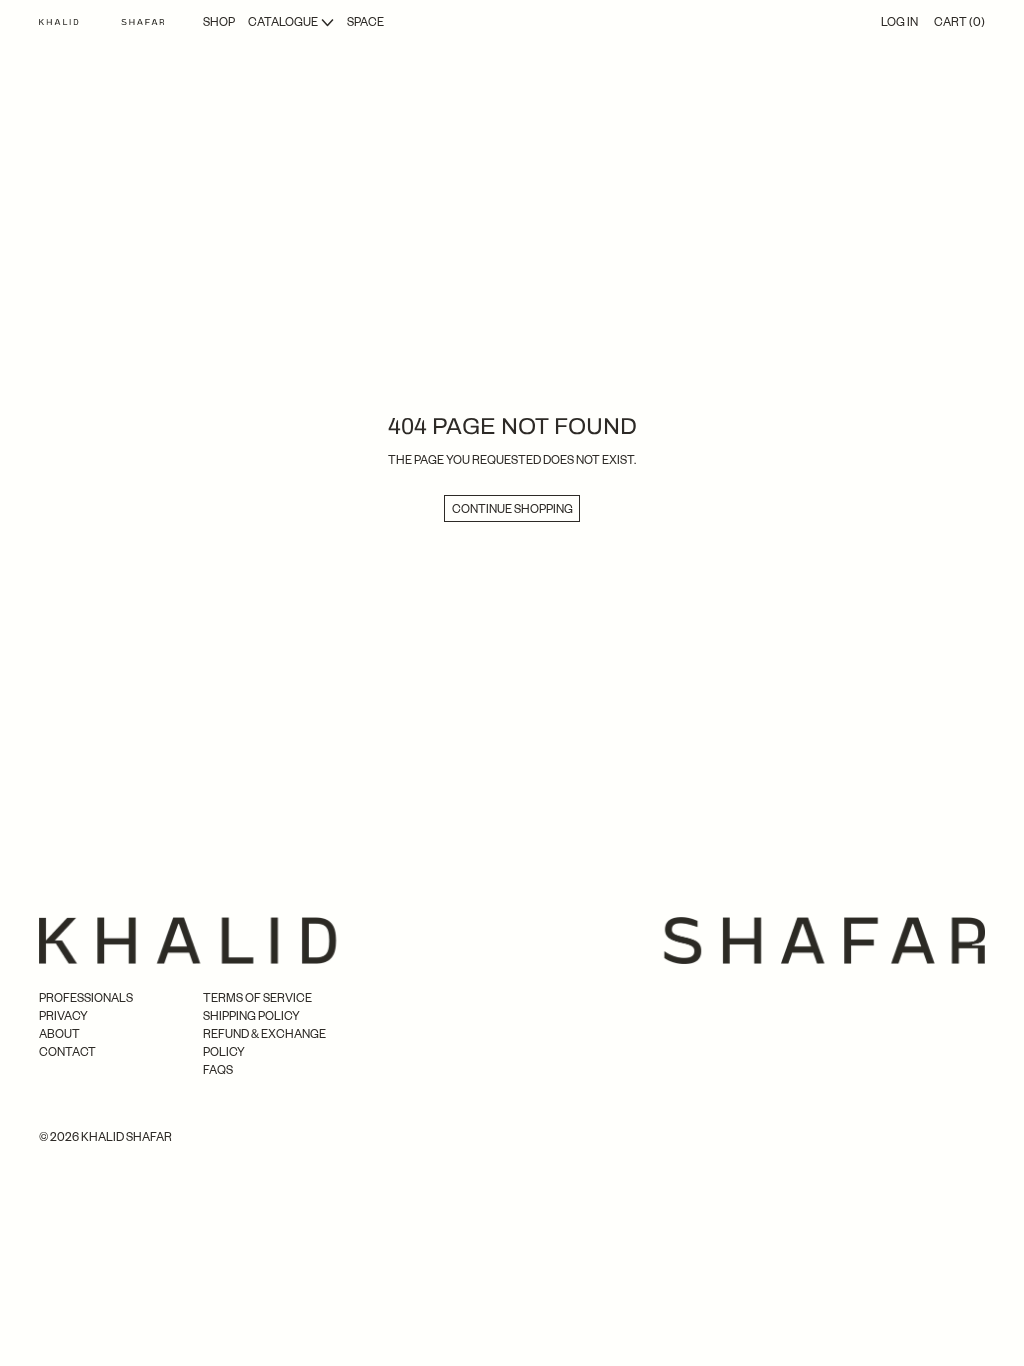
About (59, 1033)
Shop (219, 21)
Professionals (86, 997)
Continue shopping (512, 508)
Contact (67, 1051)
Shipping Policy (251, 1015)
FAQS (218, 1069)
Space (365, 21)
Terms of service (257, 997)
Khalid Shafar (126, 1136)
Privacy (63, 1015)
